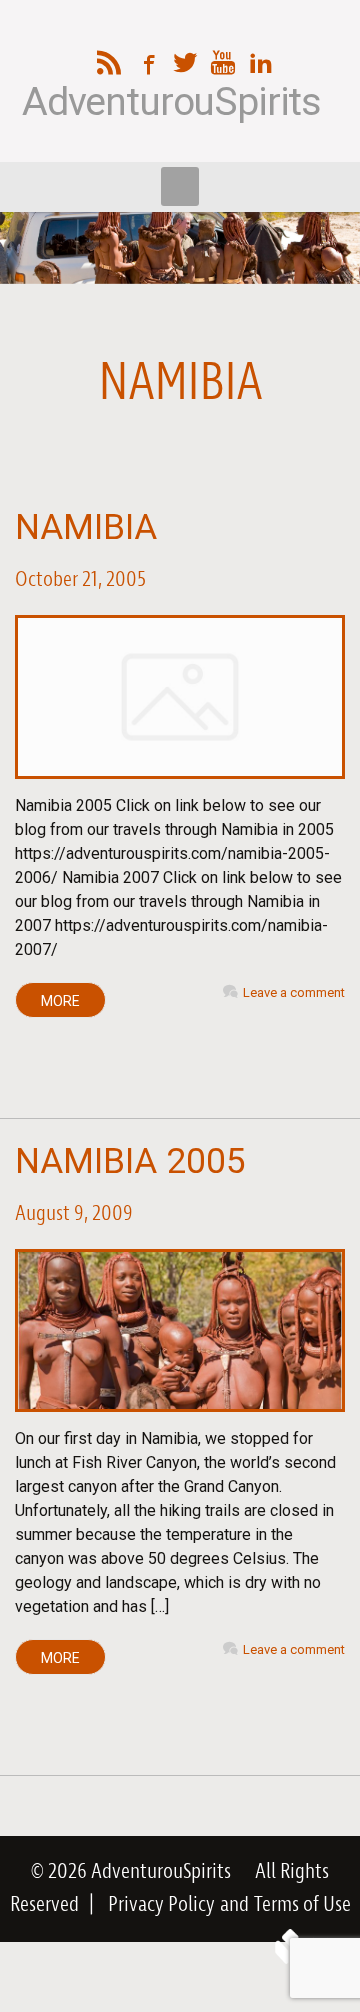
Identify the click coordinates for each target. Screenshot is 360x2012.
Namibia (86, 527)
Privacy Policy (161, 1905)
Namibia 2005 (130, 1161)
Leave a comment (294, 992)
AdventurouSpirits (171, 102)
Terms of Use (302, 1905)
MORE (60, 1001)
